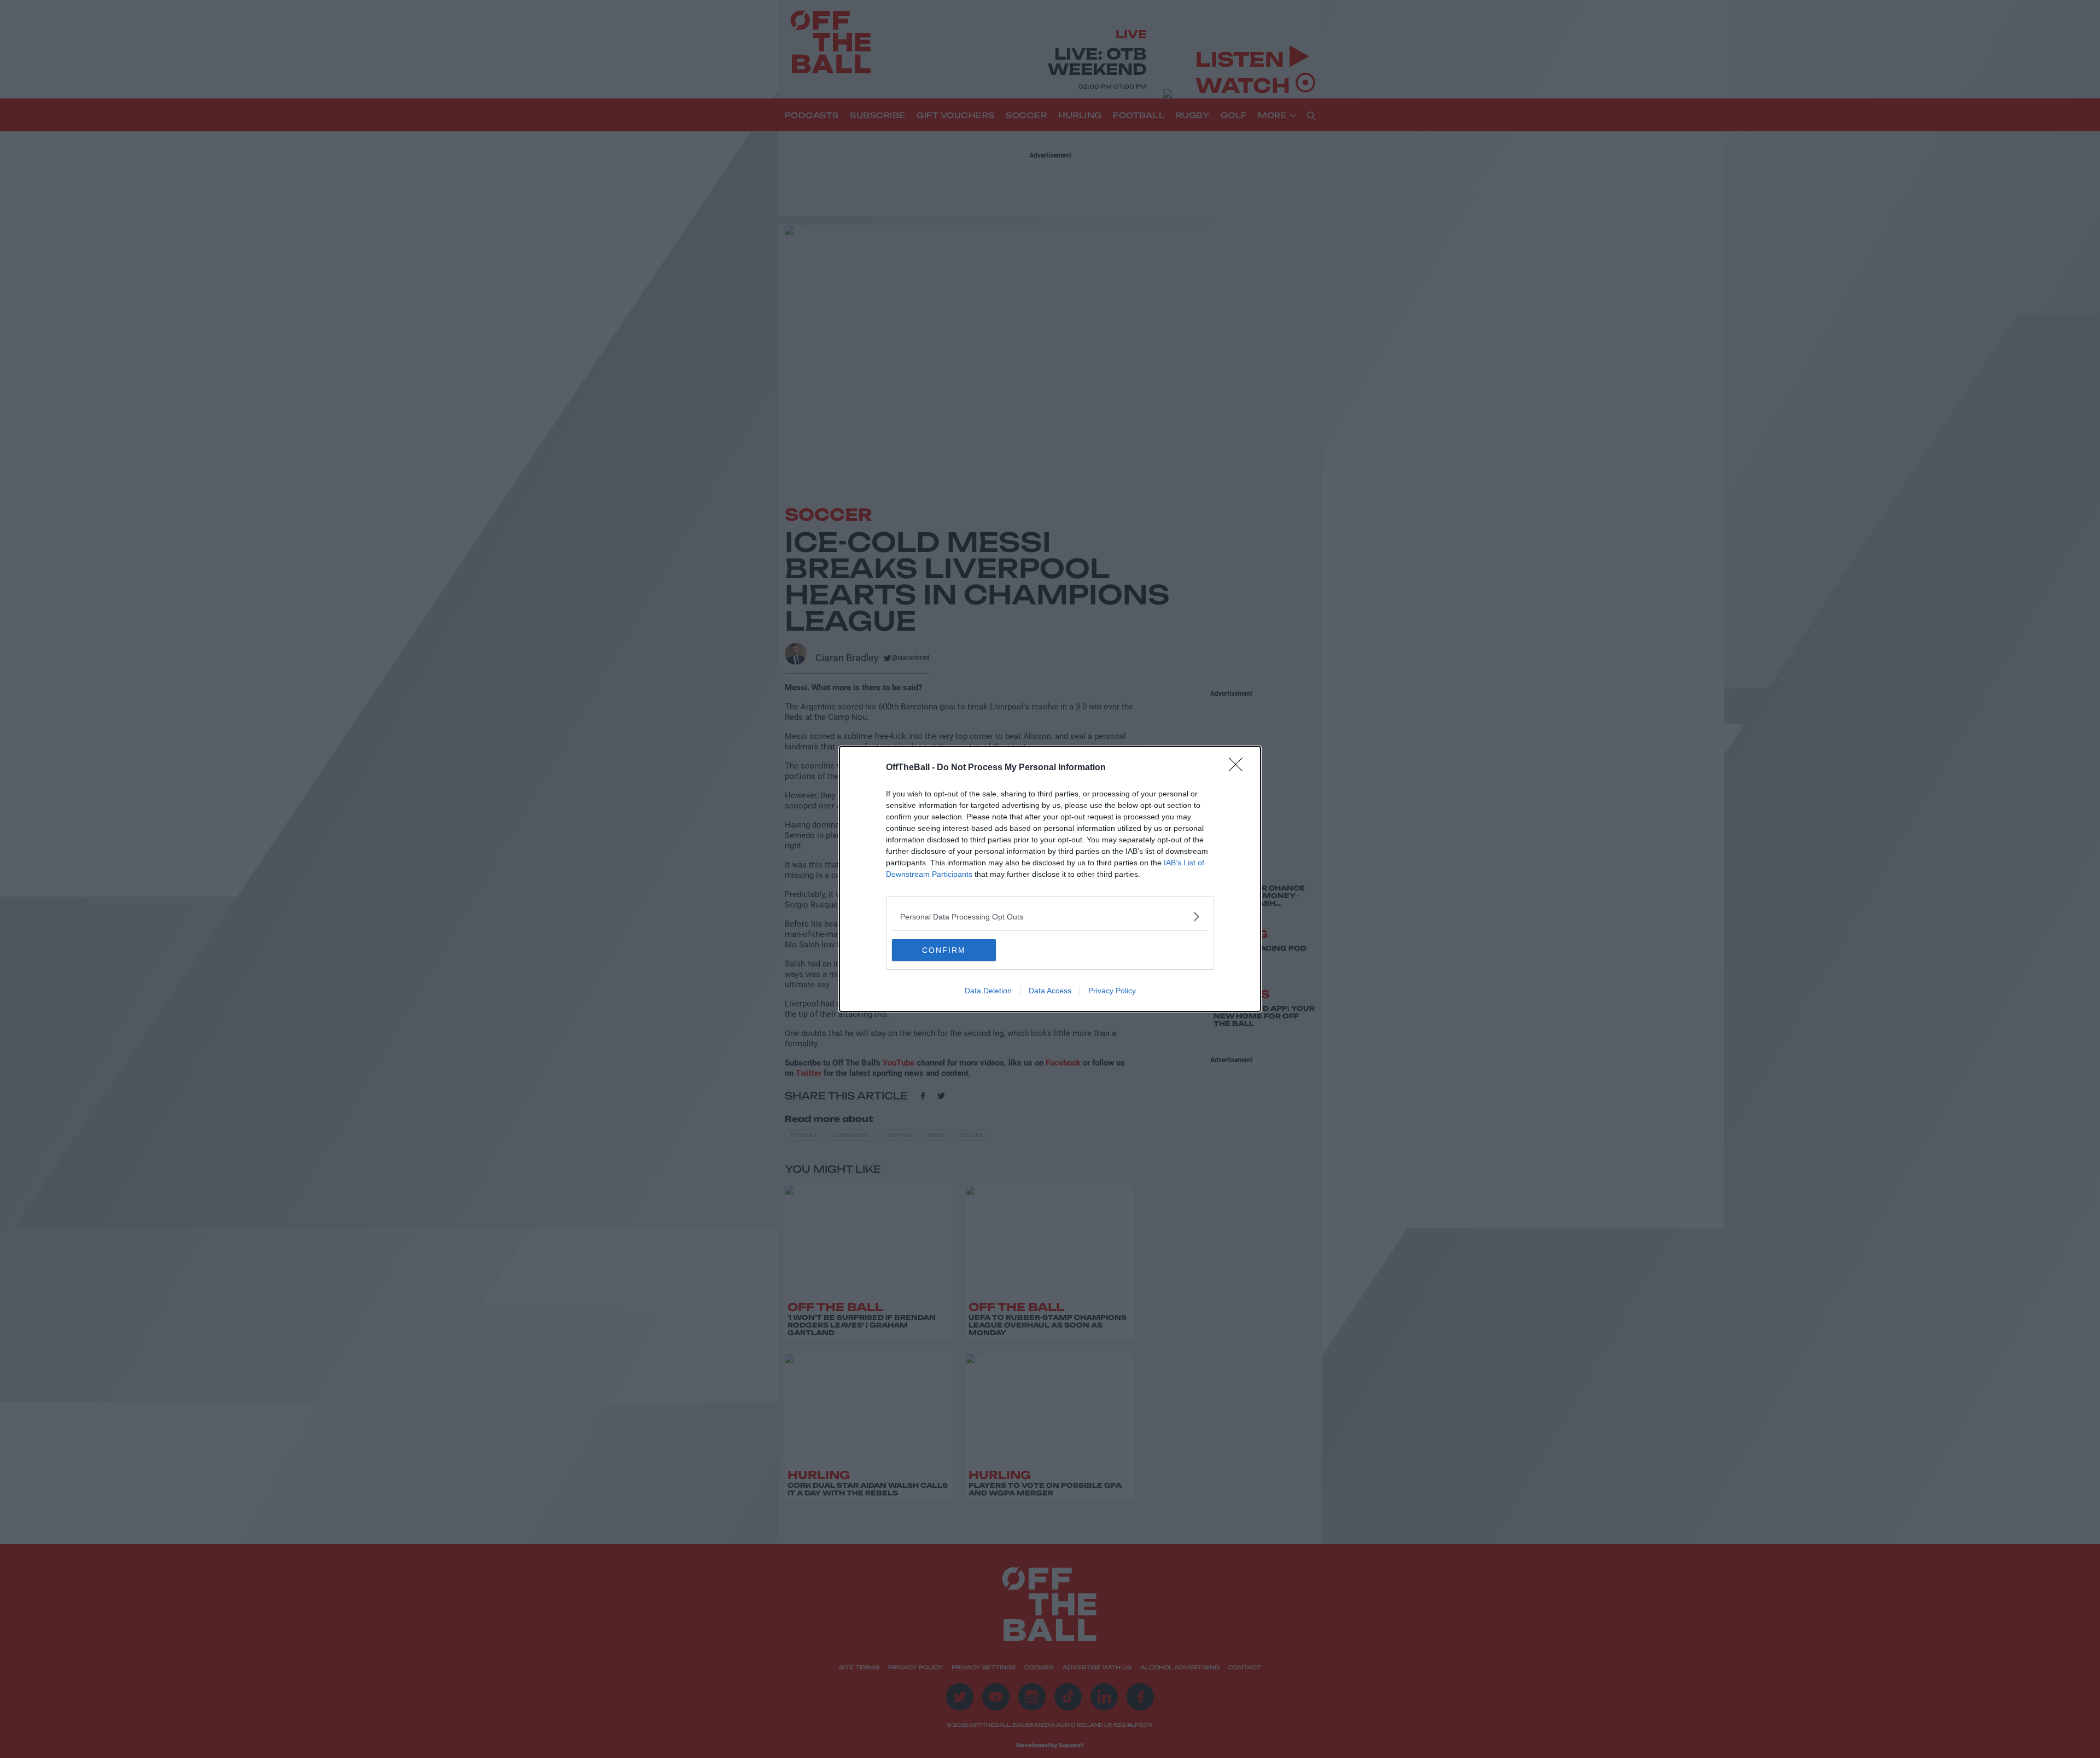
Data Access (1050, 991)
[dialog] (1050, 879)
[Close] (1239, 768)
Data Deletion (988, 991)
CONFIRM (944, 950)
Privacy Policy (1112, 991)
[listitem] (1050, 916)
